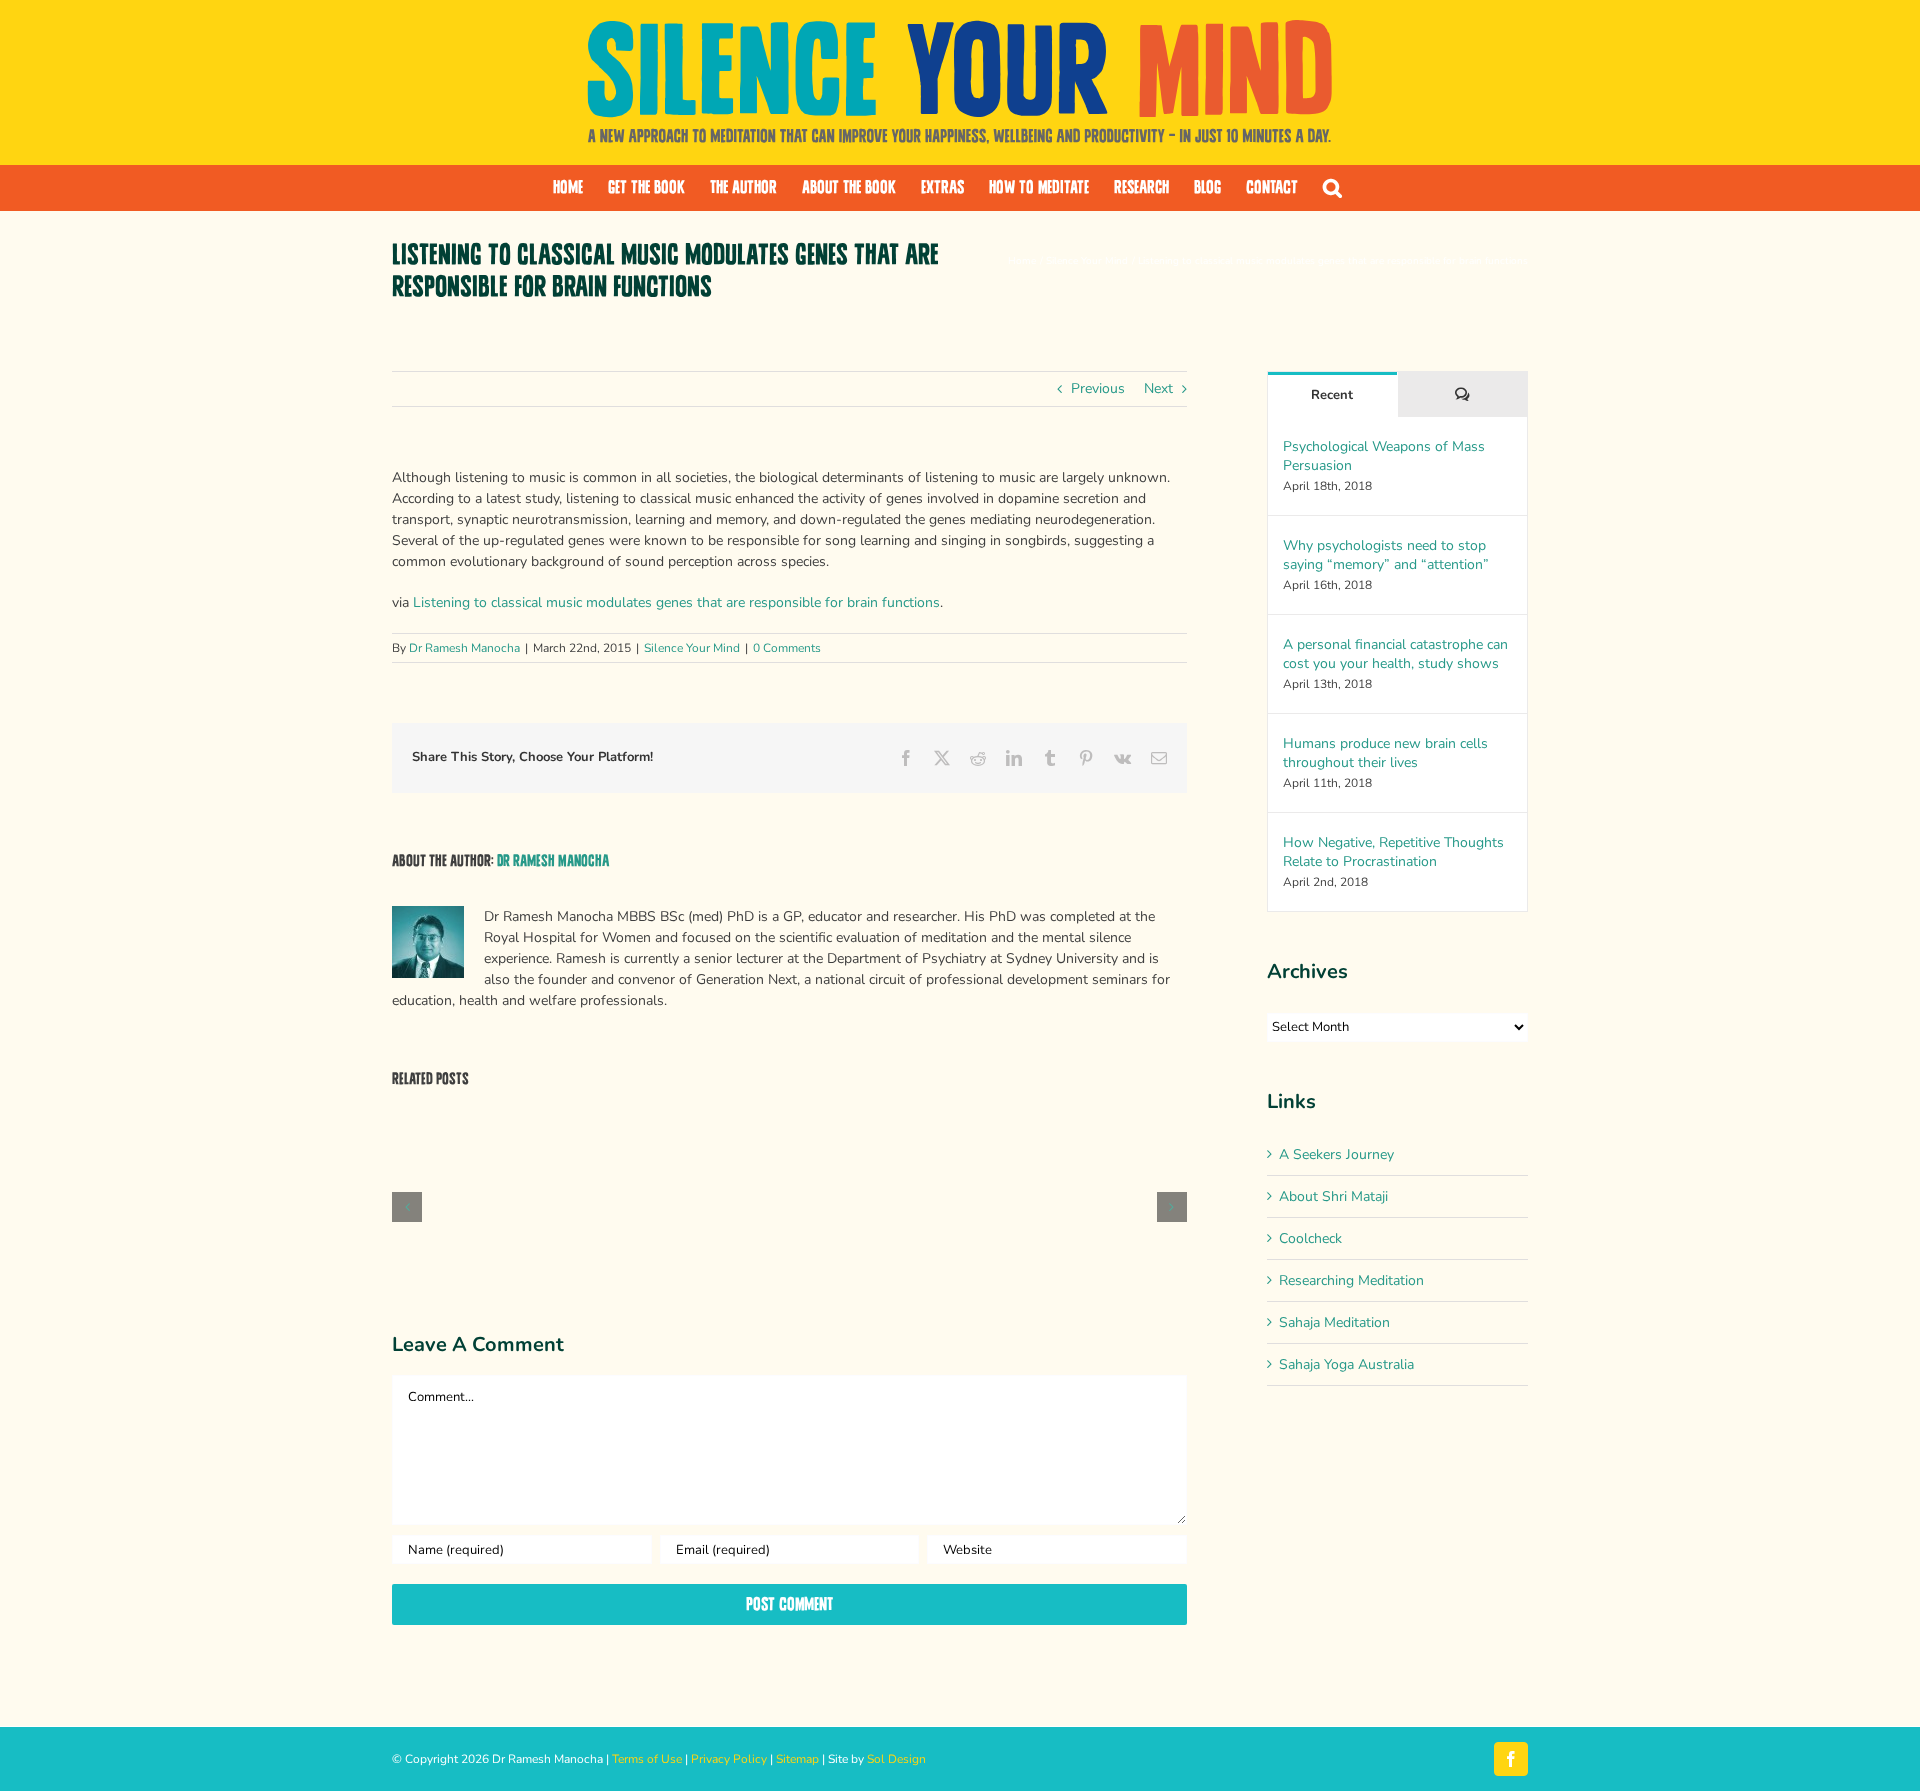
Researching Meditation (1351, 1280)
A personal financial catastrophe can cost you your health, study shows (1395, 654)
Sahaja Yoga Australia (1346, 1364)
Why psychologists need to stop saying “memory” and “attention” (1386, 555)
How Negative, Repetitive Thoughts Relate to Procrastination (1393, 852)
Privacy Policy (729, 1759)
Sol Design (896, 1759)
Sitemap (797, 1759)
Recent (1332, 395)
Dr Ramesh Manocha (464, 648)
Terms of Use (647, 1759)
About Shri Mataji (1333, 1196)
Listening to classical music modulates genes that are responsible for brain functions (676, 602)
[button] (1332, 188)
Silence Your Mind (692, 648)
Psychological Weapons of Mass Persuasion (1384, 456)
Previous (1098, 388)
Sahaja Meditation (1334, 1322)
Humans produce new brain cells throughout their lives (1385, 753)
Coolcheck (1310, 1238)
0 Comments (787, 648)
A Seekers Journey (1336, 1154)
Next (1158, 388)
